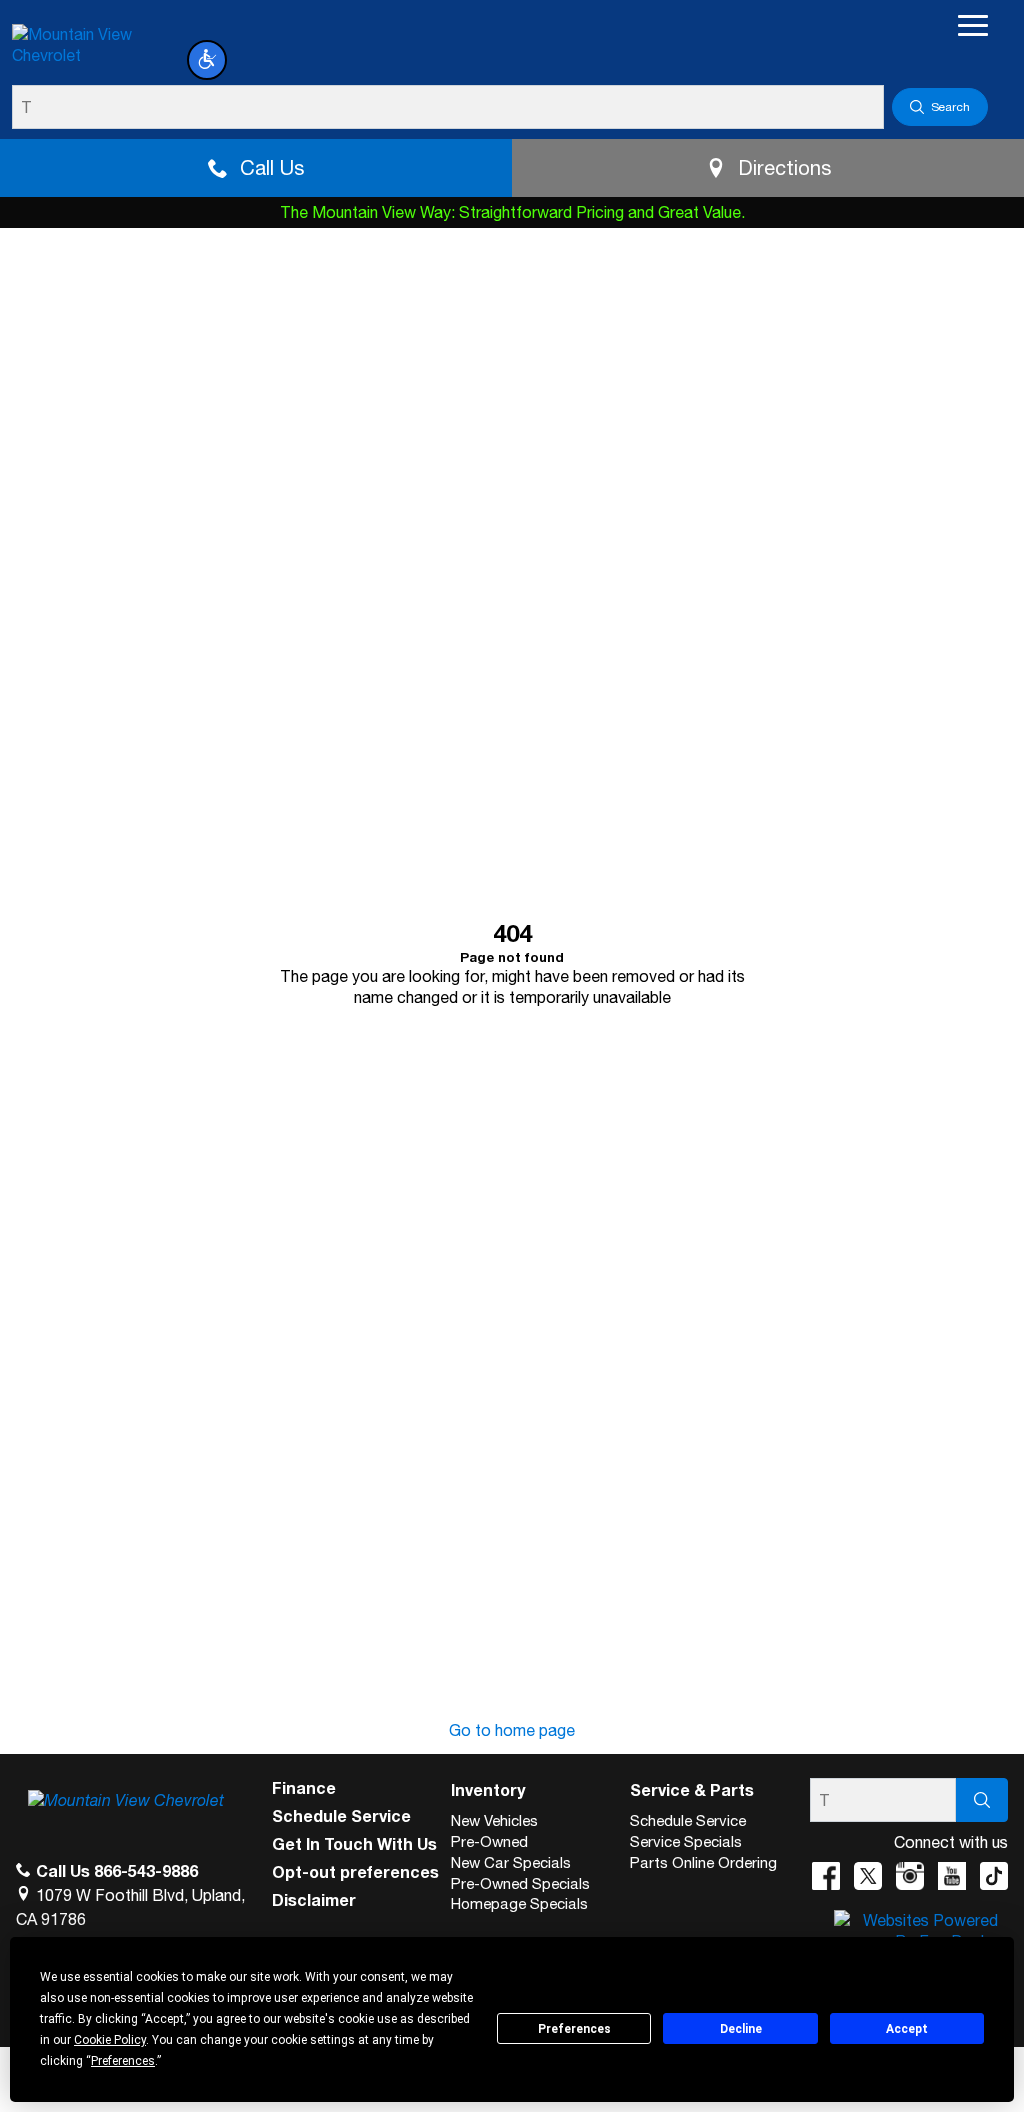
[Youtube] (952, 1876)
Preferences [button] (123, 2061)
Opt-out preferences (355, 1872)
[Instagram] (910, 1876)
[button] (207, 60)
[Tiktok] (994, 1876)
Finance (304, 1788)
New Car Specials (511, 1862)
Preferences (574, 2029)
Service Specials (686, 1841)
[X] (868, 1876)
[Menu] (973, 25)
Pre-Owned (489, 1841)
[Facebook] (826, 1876)
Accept (907, 2029)
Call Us (272, 167)
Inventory (488, 1789)
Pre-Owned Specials (520, 1883)
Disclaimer (314, 1900)
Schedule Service (341, 1816)
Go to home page (512, 1730)
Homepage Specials (519, 1903)
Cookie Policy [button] (110, 2040)
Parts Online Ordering (703, 1862)
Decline (741, 2029)
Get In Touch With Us (354, 1844)
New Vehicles (494, 1820)
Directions (784, 167)
